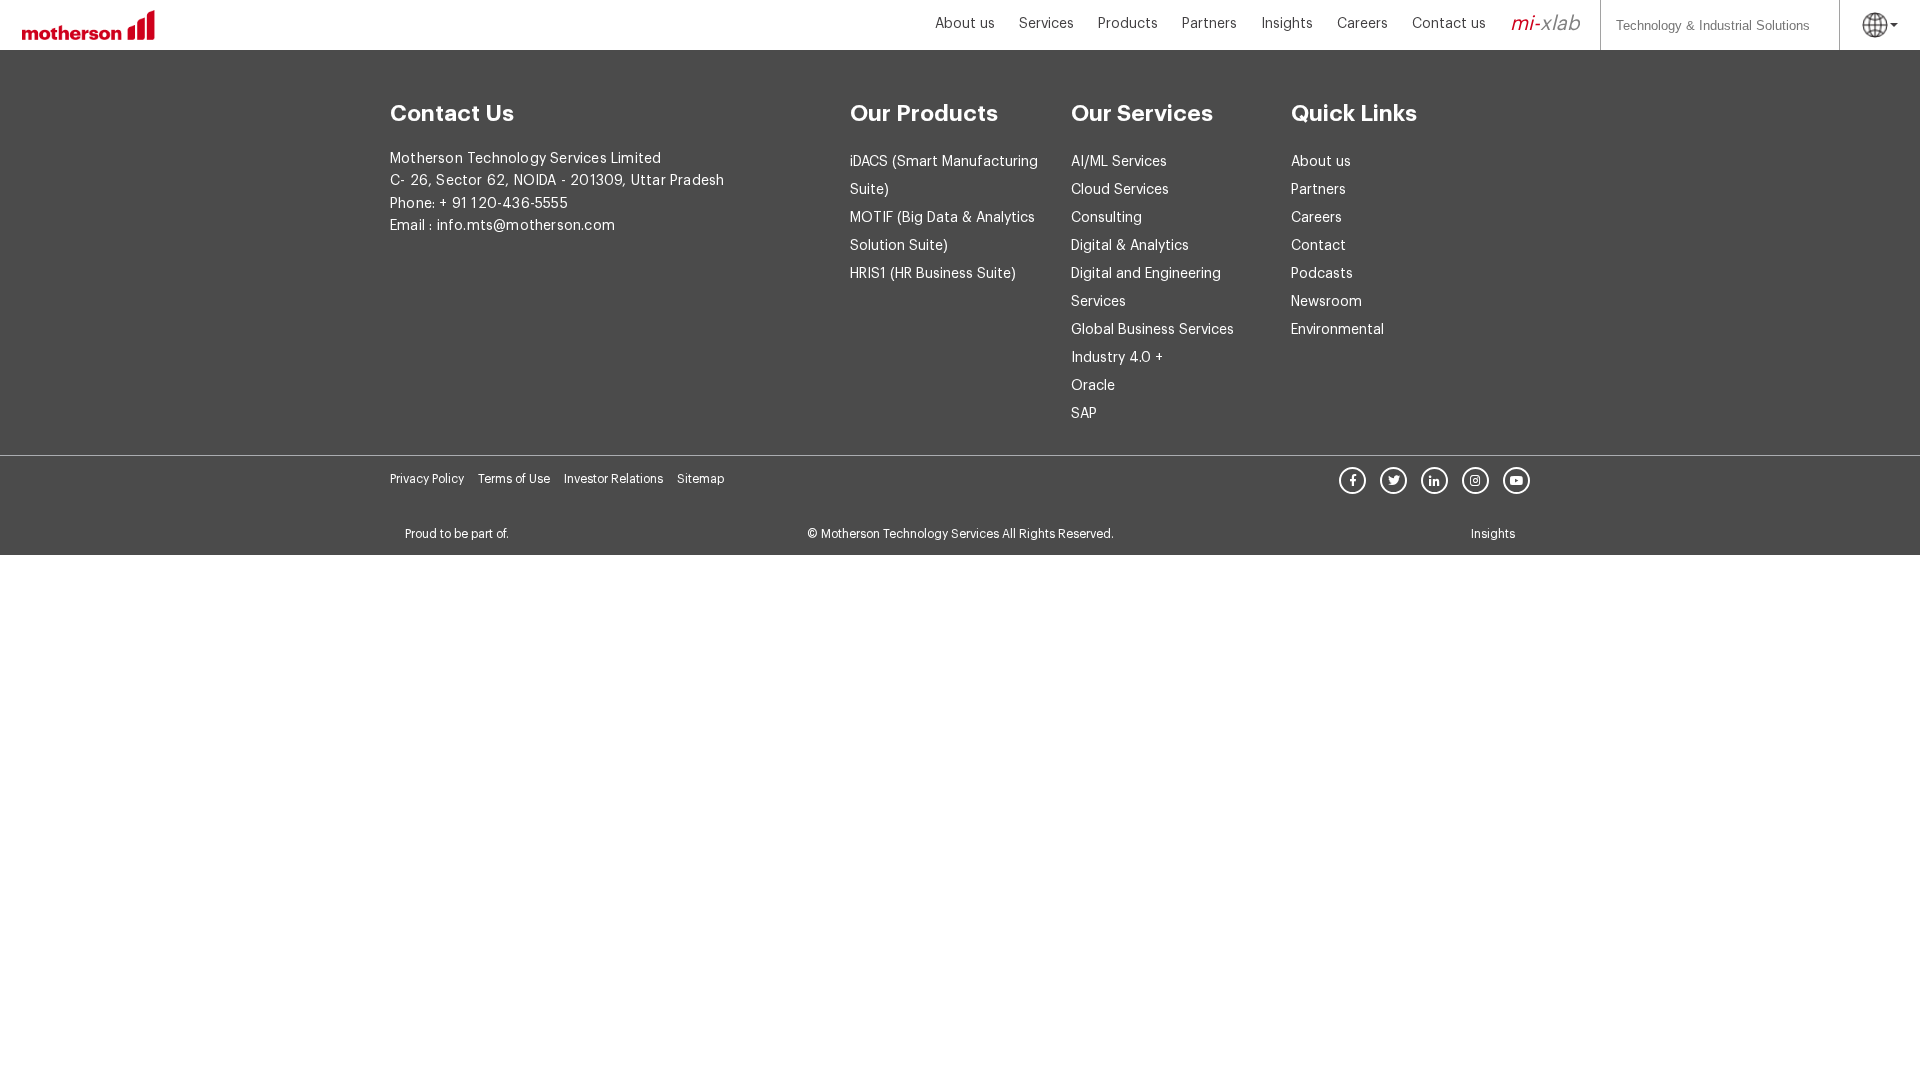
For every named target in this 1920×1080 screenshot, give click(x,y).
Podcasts (1322, 274)
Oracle (1093, 386)
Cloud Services (1120, 190)
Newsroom (1326, 302)
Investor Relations (613, 479)
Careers (1362, 24)
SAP (1084, 414)
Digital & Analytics (1130, 246)
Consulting (1106, 218)
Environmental (1337, 330)
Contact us (1449, 24)
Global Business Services (1152, 330)
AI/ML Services (1119, 162)
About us (965, 24)
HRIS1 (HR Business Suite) (933, 274)
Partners (1209, 24)
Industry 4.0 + (1117, 358)
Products (1128, 24)
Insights (1287, 24)
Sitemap (700, 479)
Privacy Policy (427, 479)
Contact (1318, 246)
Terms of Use (514, 479)
